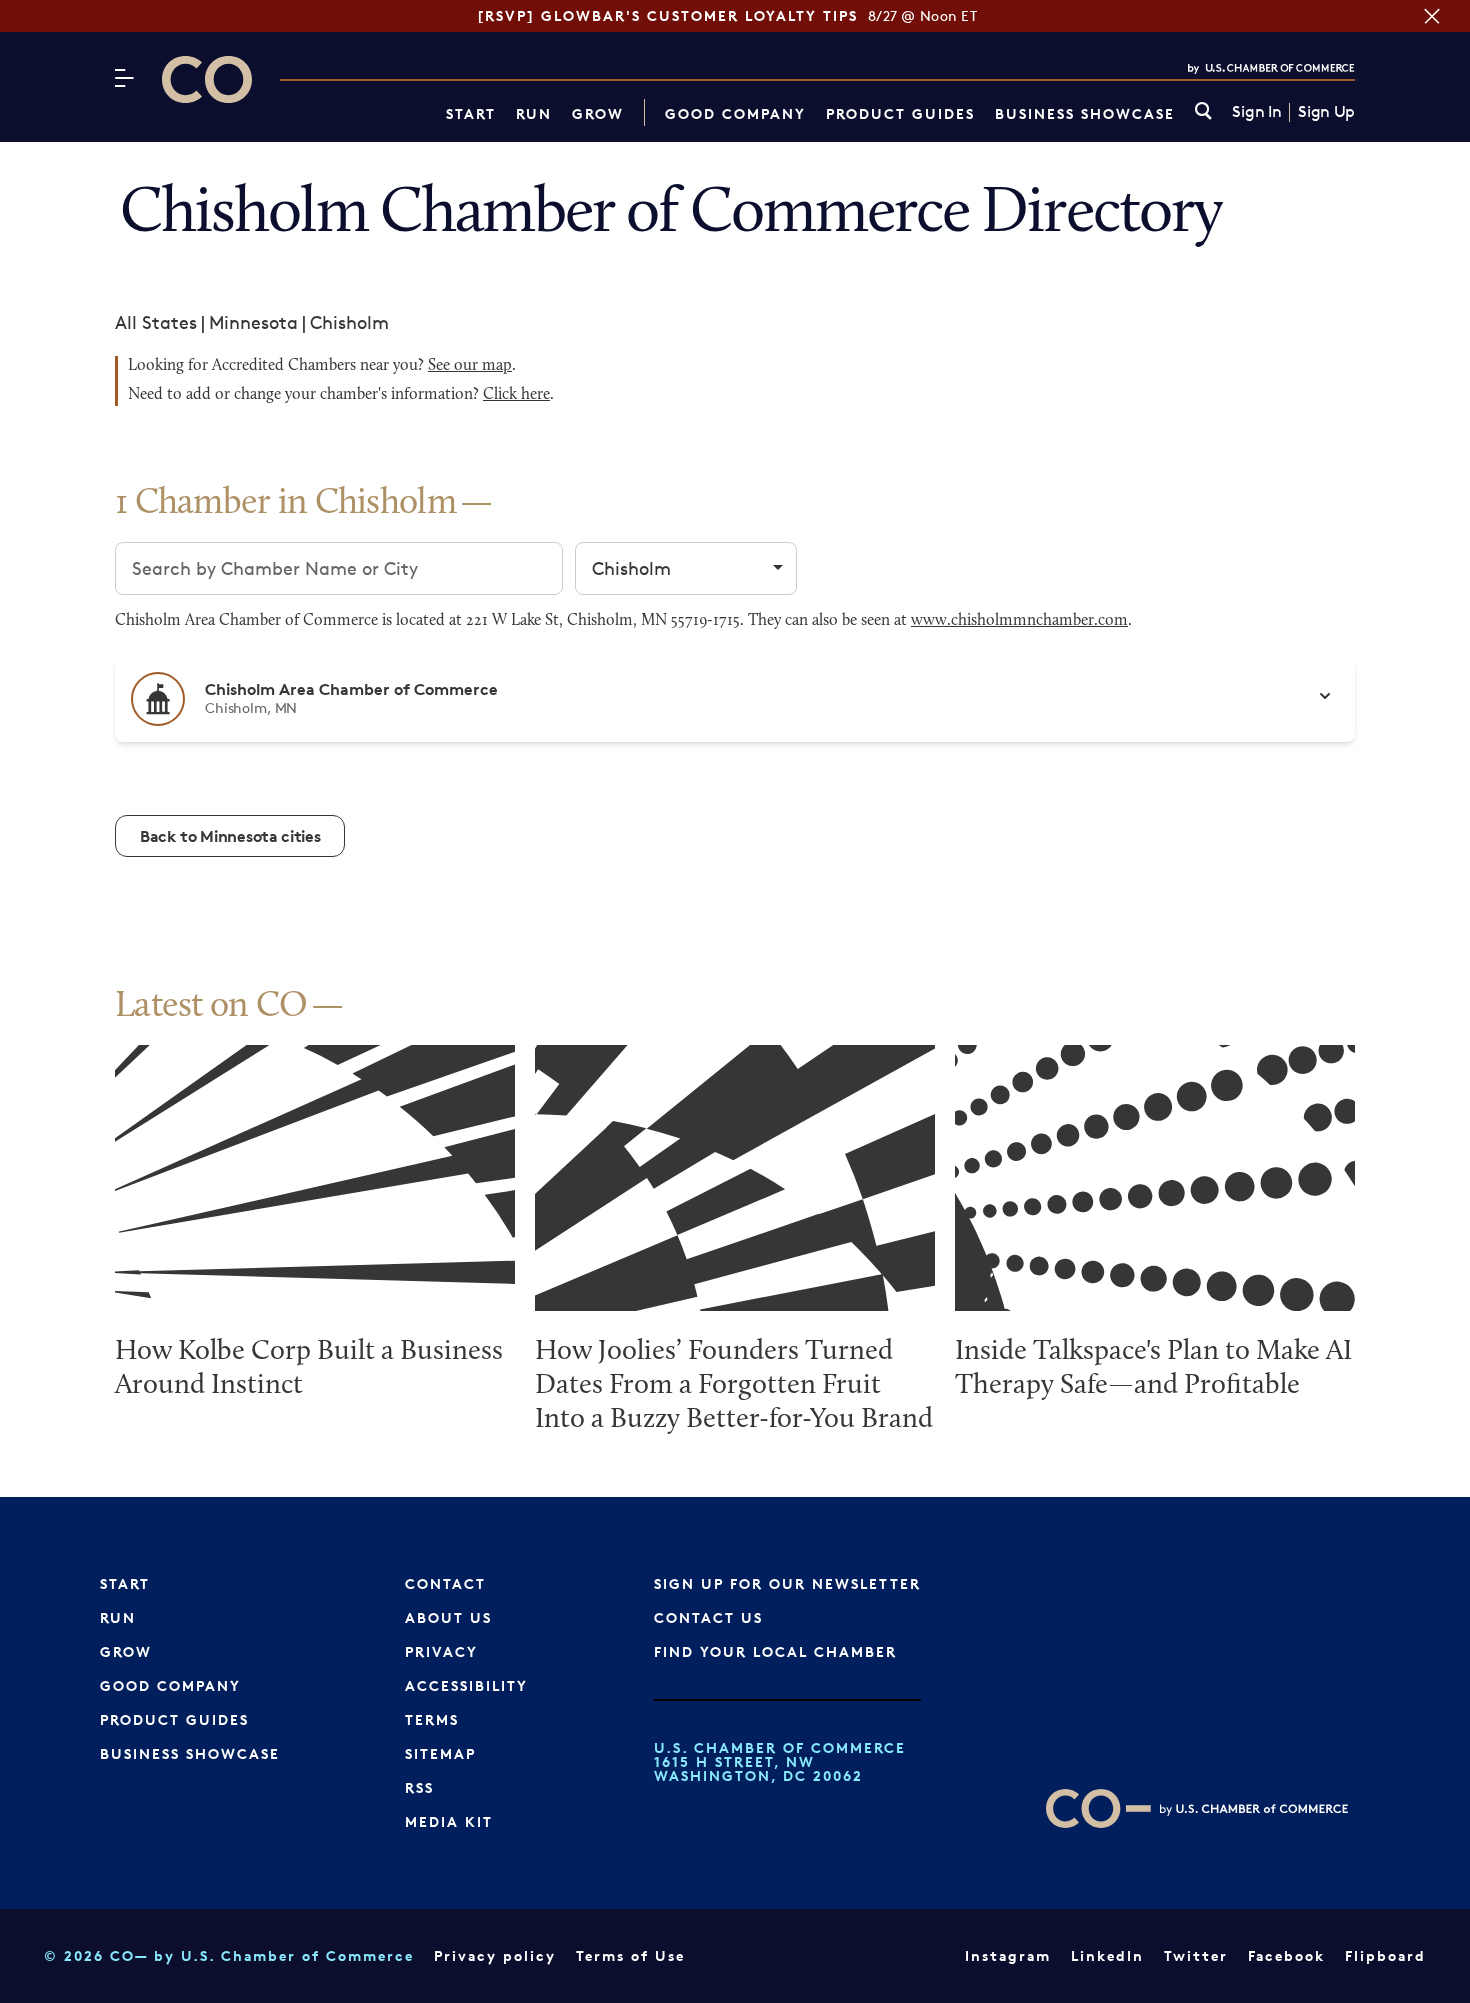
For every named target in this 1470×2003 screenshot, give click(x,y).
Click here (516, 395)
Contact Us (708, 1617)
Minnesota (253, 322)
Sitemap (440, 1753)
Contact (445, 1583)
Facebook (1286, 1955)
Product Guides (900, 113)
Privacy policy (495, 1955)
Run (534, 113)
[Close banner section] (1432, 16)
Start (471, 113)
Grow (598, 113)
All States (156, 322)
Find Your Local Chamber (775, 1651)
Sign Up (1326, 112)
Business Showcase (1085, 113)
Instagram (1008, 1955)
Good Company (735, 113)
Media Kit (449, 1821)
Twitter (1196, 1955)
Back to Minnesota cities (230, 836)
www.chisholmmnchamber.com (1019, 621)
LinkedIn (1107, 1955)
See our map (470, 366)
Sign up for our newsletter (787, 1583)
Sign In (1256, 112)
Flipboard (1385, 1955)
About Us (448, 1617)
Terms (432, 1719)
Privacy (441, 1651)
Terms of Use (630, 1955)
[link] (1203, 112)
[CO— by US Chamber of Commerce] (207, 79)
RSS (419, 1787)
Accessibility (466, 1685)
